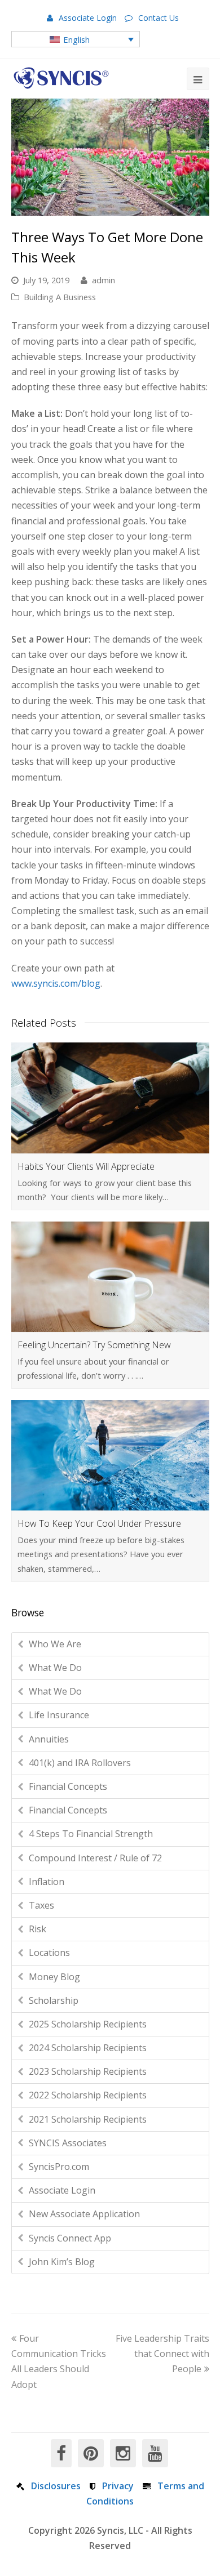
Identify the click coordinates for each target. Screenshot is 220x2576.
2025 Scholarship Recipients (88, 2024)
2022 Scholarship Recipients (88, 2095)
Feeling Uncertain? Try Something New (94, 1345)
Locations (49, 1953)
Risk (38, 1929)
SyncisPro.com (59, 2167)
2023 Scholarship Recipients (88, 2071)
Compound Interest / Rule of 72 (95, 1858)
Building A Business (60, 297)
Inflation (47, 1882)
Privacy (118, 2486)
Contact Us (159, 18)
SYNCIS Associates (68, 2143)
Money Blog (54, 1977)
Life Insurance (59, 1715)
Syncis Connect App (70, 2238)
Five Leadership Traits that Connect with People (162, 2354)
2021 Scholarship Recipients (88, 2119)
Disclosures (56, 2486)
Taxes (41, 1905)
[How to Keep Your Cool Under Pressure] (110, 1455)
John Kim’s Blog (62, 2262)
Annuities (49, 1739)
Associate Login (88, 18)
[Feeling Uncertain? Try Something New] (110, 1277)
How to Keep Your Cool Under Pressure (99, 1523)
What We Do (55, 1668)
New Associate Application (84, 2214)
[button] (76, 39)
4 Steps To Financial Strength (91, 1834)
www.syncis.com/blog (56, 983)
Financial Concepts (68, 1786)
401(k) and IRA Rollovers (80, 1763)
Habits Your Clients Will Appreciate (86, 1166)
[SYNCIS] (61, 78)
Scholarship (54, 2000)
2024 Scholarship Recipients (88, 2048)
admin (104, 280)
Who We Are (55, 1644)
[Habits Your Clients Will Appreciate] (110, 1098)
